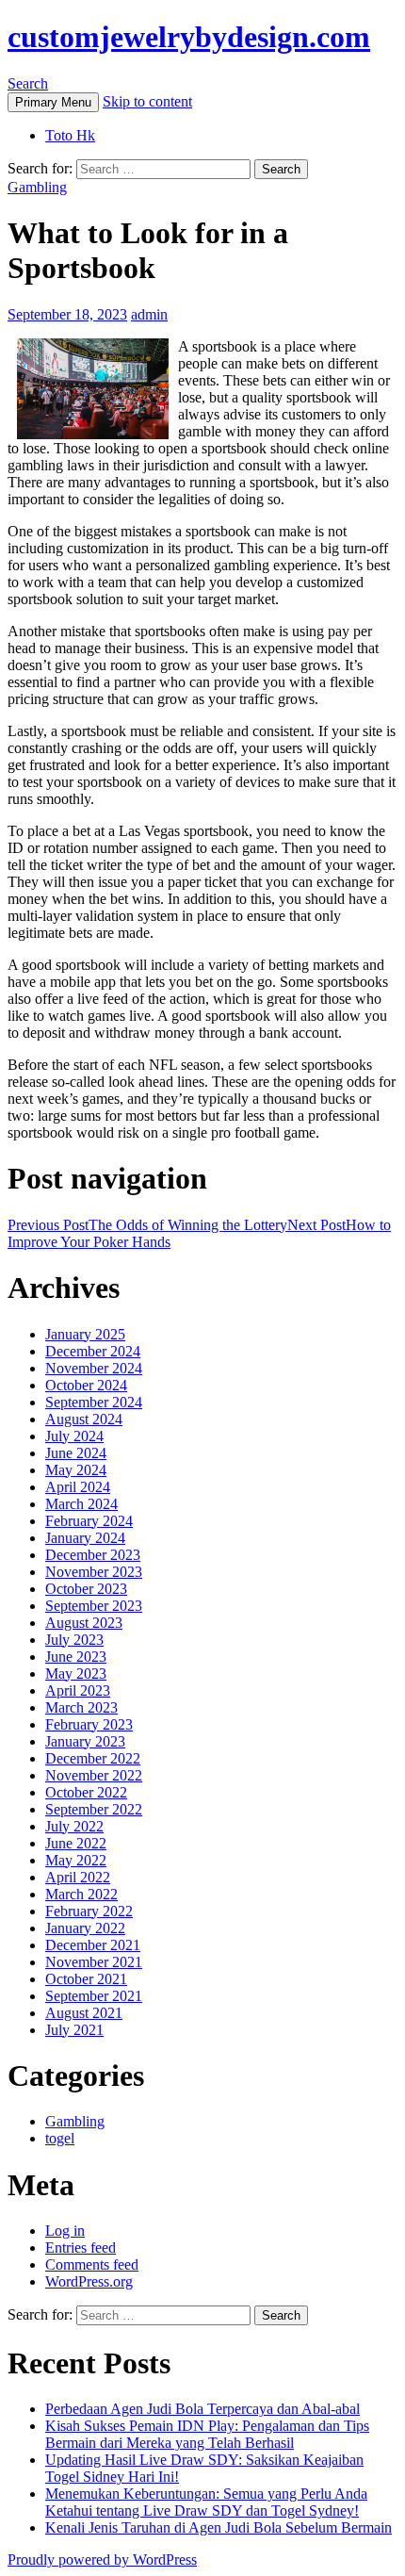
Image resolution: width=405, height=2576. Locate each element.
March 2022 (81, 1894)
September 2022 (94, 1809)
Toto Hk (70, 135)
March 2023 (81, 1707)
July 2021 (74, 2030)
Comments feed (92, 2264)
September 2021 (94, 1996)
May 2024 (76, 1470)
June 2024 (76, 1453)
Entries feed (81, 2248)
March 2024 (81, 1504)
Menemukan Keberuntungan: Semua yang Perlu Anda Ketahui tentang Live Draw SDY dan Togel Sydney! (206, 2502)
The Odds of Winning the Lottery (147, 1225)
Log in (65, 2231)
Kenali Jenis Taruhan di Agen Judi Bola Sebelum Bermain (219, 2527)
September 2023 (94, 1606)
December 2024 (93, 1351)
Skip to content (147, 101)
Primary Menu (53, 102)
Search (28, 83)
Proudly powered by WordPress (102, 2560)
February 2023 (89, 1724)
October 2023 (86, 1589)
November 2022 (94, 1775)
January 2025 (85, 1334)
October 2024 (86, 1385)
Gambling (37, 187)
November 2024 (94, 1368)
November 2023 (94, 1572)
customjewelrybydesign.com (189, 37)
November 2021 (94, 1962)
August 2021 (84, 2013)
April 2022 (78, 1877)
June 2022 (76, 1843)
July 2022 (74, 1826)
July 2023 (74, 1640)
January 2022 (85, 1928)
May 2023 (76, 1674)
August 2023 (84, 1623)
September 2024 (94, 1402)
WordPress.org (89, 2281)
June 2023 (76, 1657)
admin (149, 314)
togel (60, 2138)
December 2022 (93, 1758)
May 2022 (76, 1860)
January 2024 (85, 1538)
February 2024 (89, 1521)
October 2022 (86, 1792)
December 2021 (93, 1945)
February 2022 (89, 1911)
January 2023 (85, 1741)
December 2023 (93, 1555)
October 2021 (86, 1979)
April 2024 (78, 1487)
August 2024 (84, 1419)
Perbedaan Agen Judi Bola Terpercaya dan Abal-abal (202, 2409)
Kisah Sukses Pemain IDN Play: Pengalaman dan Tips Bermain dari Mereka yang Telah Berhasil (207, 2434)
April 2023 (78, 1690)
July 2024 (74, 1436)
